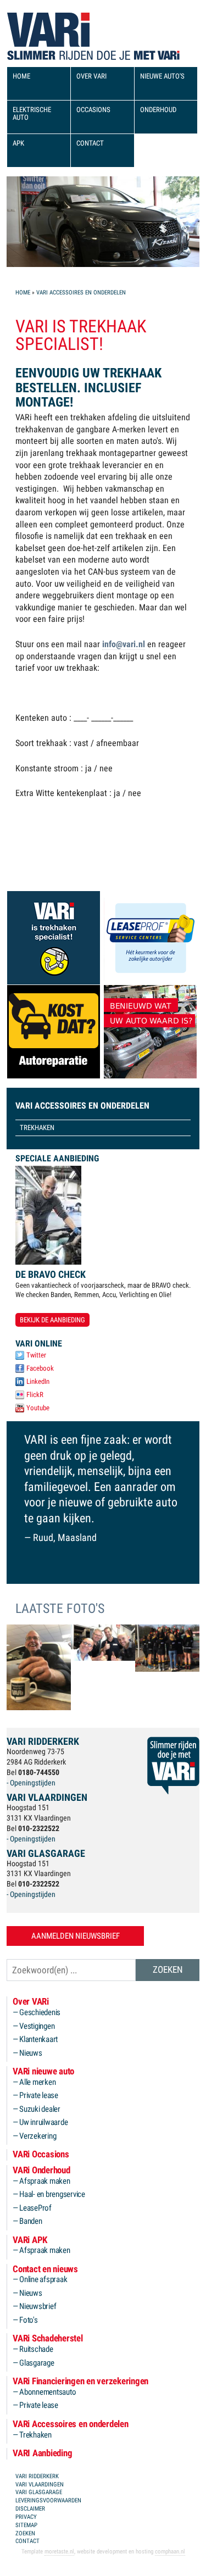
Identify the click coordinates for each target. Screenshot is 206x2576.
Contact (90, 143)
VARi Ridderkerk (37, 2476)
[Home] (48, 29)
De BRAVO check (51, 1274)
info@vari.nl (124, 644)
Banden (31, 2221)
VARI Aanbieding (42, 2453)
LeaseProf (35, 2208)
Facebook (40, 1368)
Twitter (36, 1355)
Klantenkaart (38, 2040)
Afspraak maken (45, 2181)
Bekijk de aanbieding (52, 1320)
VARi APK (30, 2240)
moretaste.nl (59, 2552)
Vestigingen (37, 2026)
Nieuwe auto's (162, 76)
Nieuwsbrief (38, 2307)
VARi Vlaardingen (40, 2485)
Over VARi (31, 2002)
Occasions (93, 110)
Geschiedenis (40, 2013)
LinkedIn (38, 1381)
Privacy (26, 2517)
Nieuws (31, 2053)
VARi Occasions (41, 2154)
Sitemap (26, 2525)
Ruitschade (36, 2349)
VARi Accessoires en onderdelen (81, 293)
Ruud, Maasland (65, 1537)
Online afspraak (43, 2280)
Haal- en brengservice (52, 2194)
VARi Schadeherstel (48, 2338)
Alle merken (37, 2082)
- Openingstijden (31, 1783)
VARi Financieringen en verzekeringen (80, 2381)
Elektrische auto (32, 113)
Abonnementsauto (48, 2392)
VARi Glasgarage (39, 2492)
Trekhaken (37, 1128)
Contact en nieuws (45, 2269)
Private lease (39, 2096)
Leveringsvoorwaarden (48, 2500)
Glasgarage (37, 2363)
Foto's (29, 2320)
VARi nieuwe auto (43, 2071)
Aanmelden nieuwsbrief (76, 1936)
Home (23, 293)
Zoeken (25, 2533)
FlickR (35, 1395)
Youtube (38, 1408)
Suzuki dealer (40, 2109)
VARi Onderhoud (41, 2170)
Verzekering (38, 2136)
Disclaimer (30, 2509)
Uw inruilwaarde (43, 2122)
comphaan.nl (170, 2552)
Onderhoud (158, 110)
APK (18, 143)
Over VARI (91, 76)
